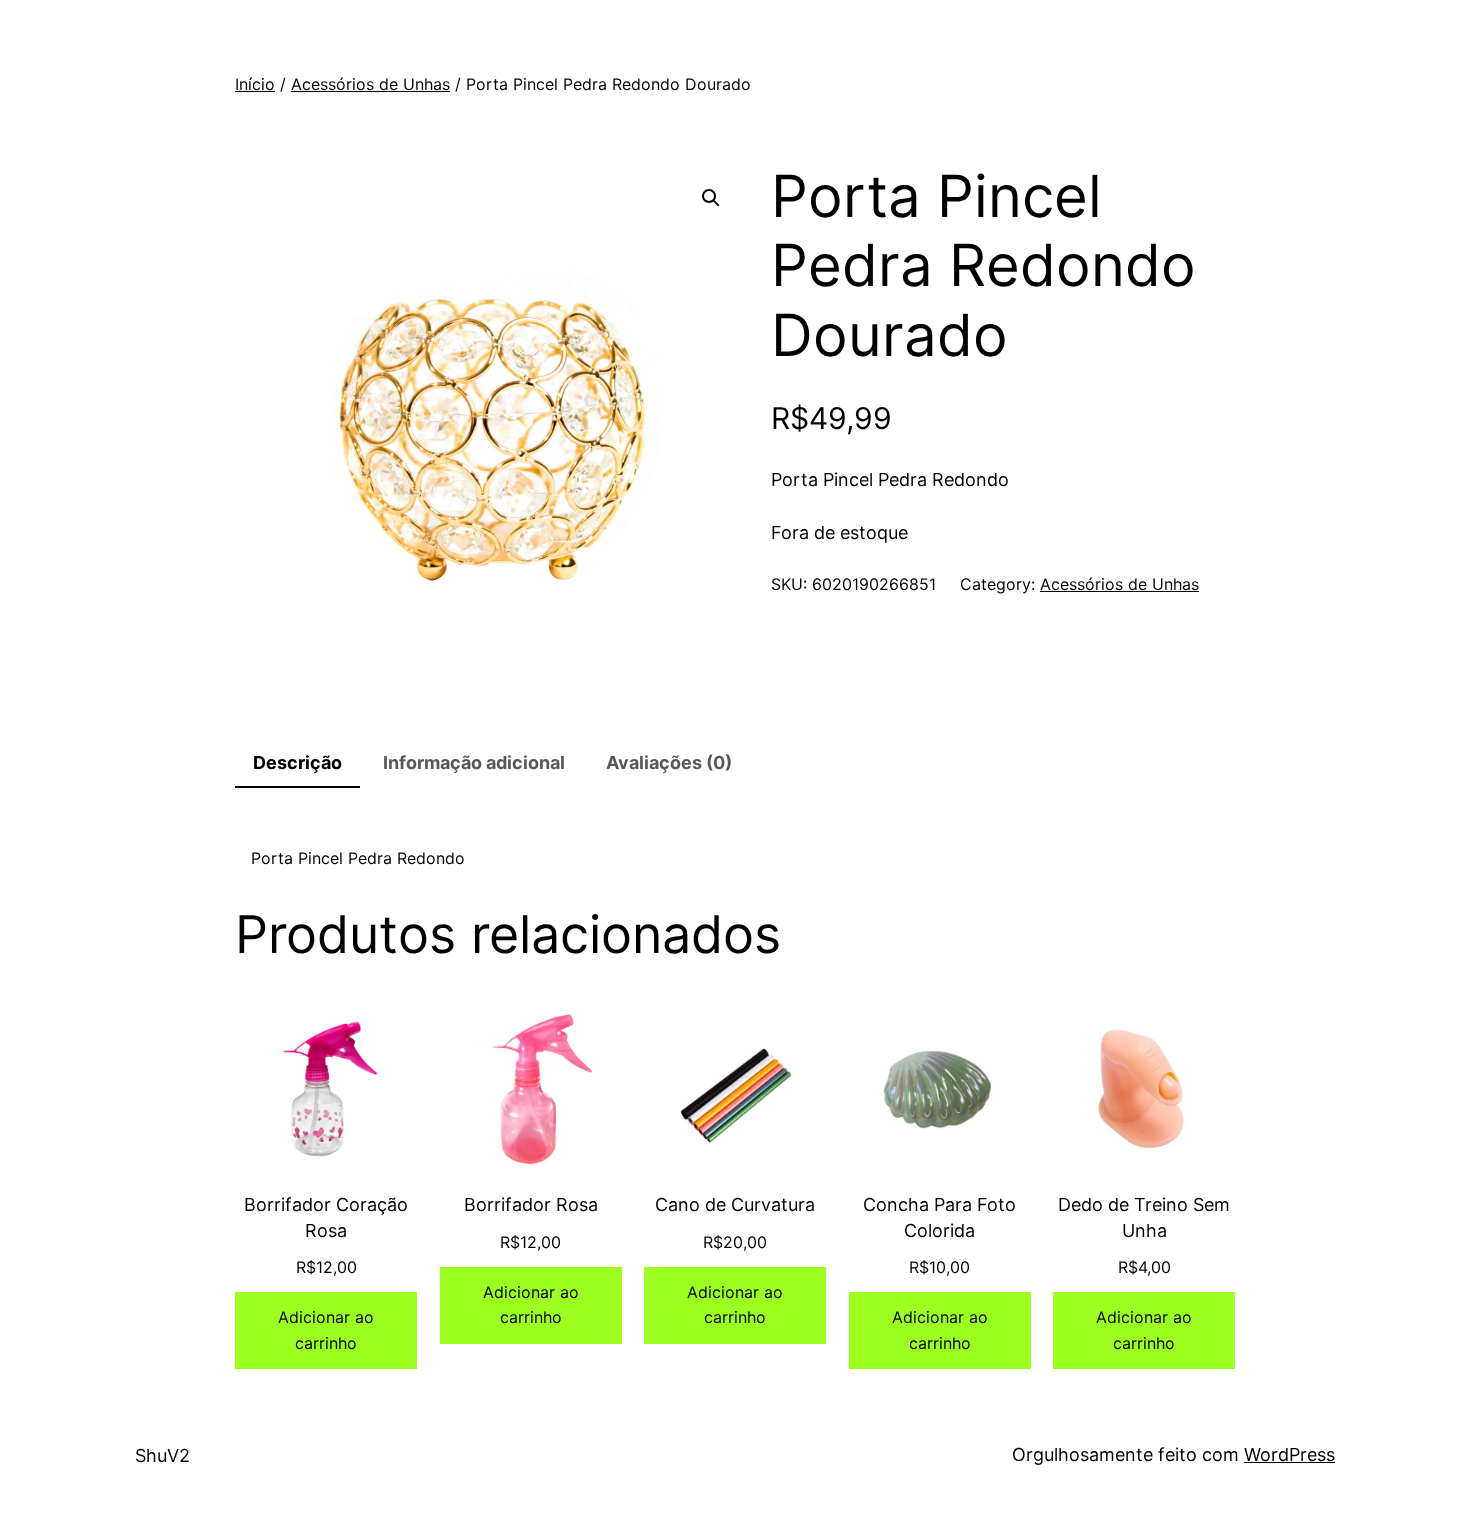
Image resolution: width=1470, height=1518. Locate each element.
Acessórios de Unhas (370, 84)
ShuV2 (162, 1455)
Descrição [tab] (297, 762)
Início (255, 84)
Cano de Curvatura (735, 1204)
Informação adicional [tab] (474, 762)
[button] (711, 198)
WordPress (1289, 1454)
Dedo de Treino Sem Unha (1144, 1217)
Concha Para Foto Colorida (939, 1217)
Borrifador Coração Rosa (326, 1217)
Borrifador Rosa (531, 1204)
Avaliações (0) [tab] (669, 762)
